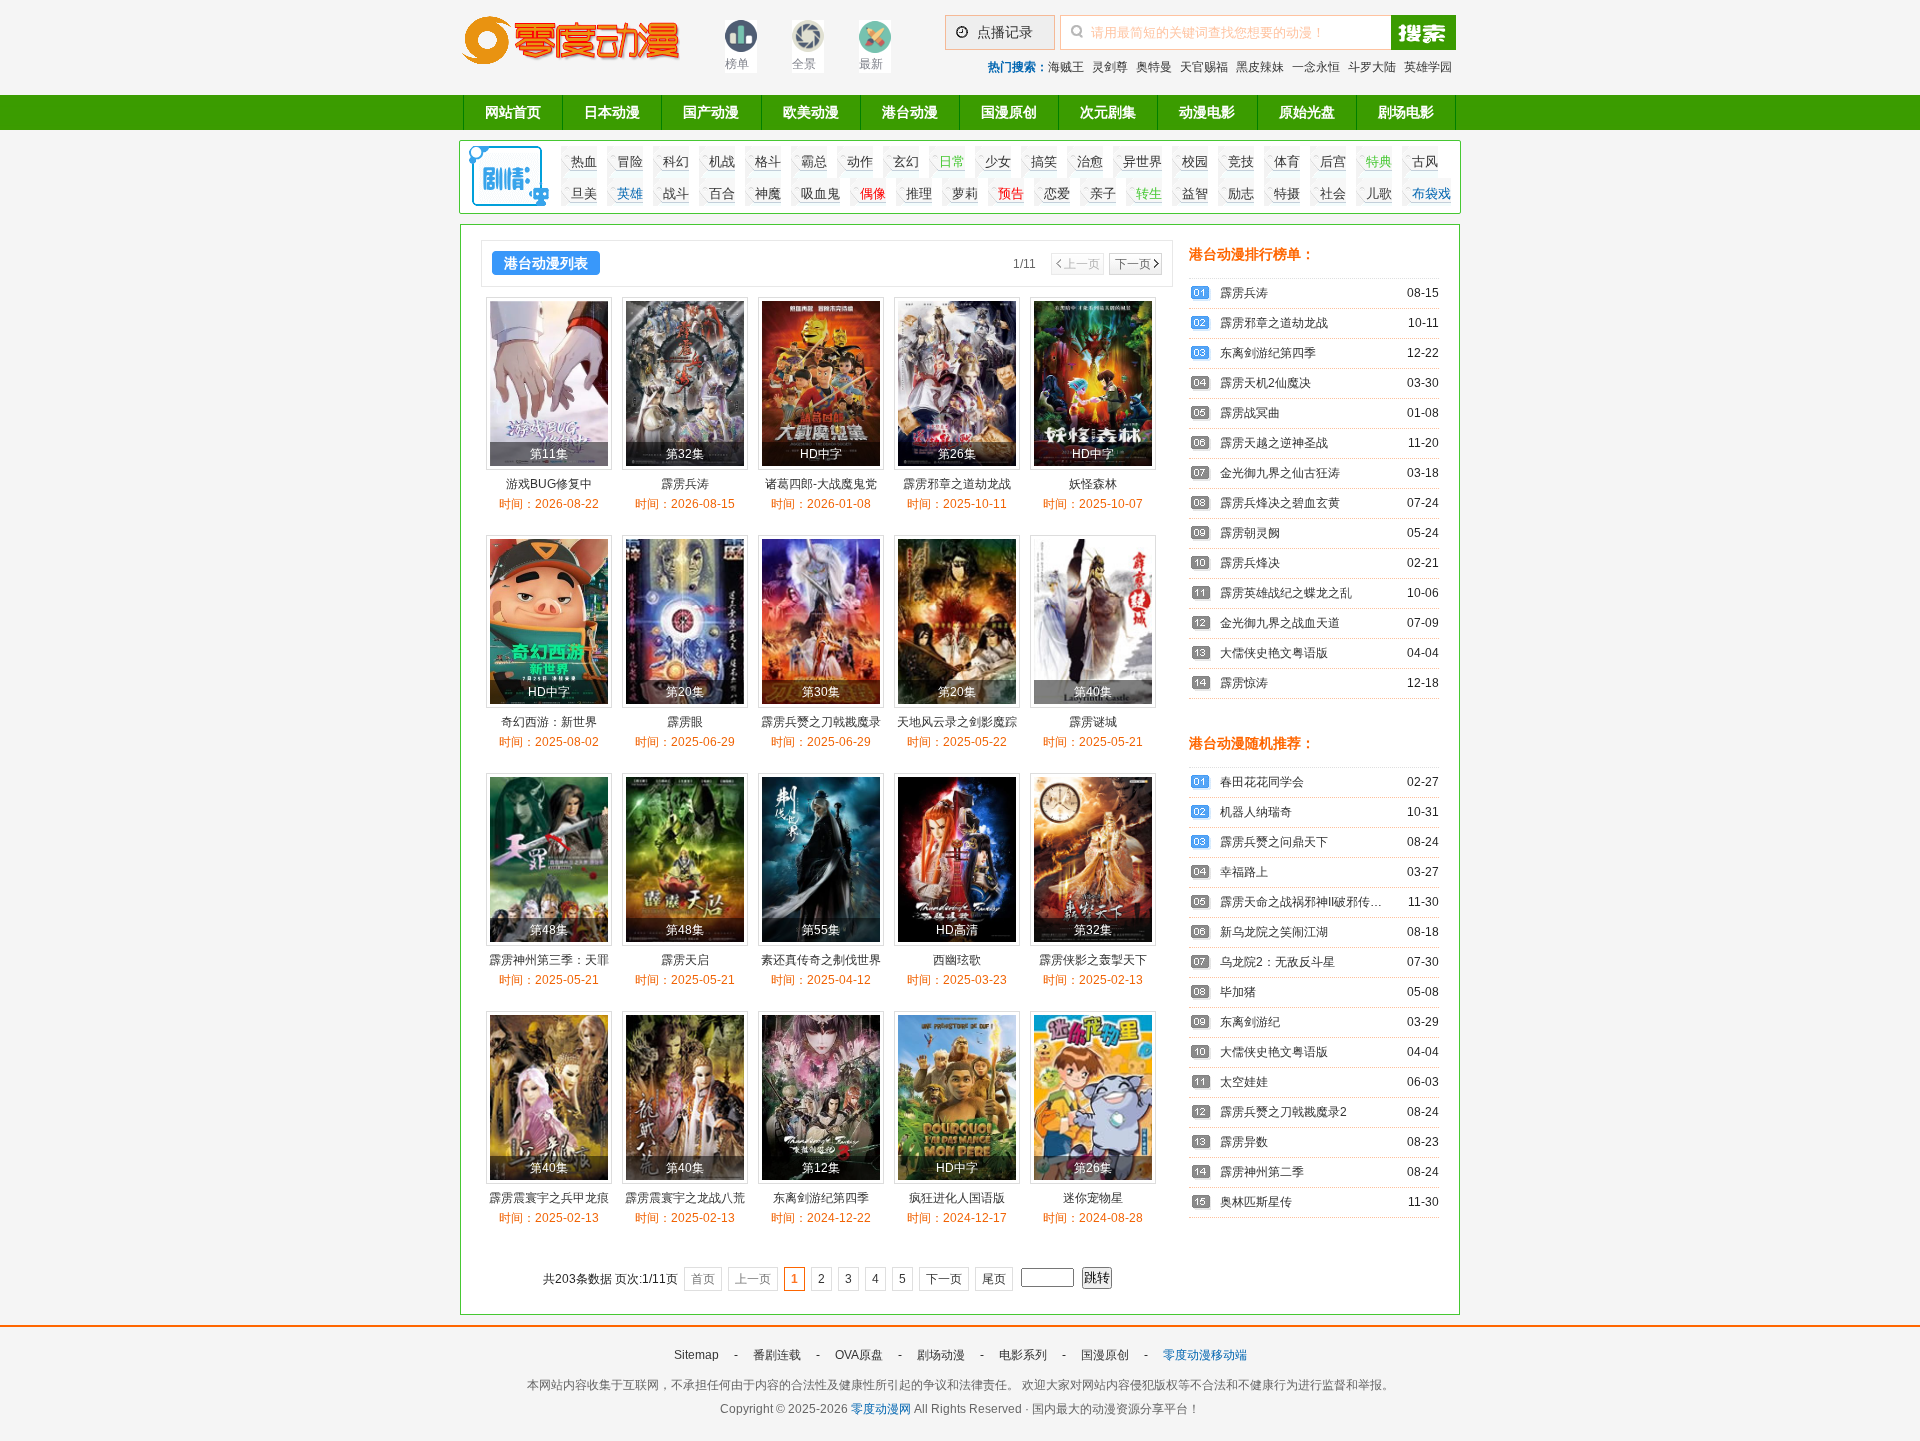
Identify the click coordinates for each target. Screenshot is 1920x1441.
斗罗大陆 (1372, 67)
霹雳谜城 (1093, 722)
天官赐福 (1204, 67)
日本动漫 (612, 112)
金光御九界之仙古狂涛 (1280, 473)
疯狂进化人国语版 (957, 1198)
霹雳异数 (1244, 1142)
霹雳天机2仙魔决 (1265, 383)
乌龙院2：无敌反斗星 (1277, 962)
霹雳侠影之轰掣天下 (1093, 960)
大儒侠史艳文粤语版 (1274, 653)
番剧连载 (777, 1355)
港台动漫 (910, 112)
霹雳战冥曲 (1250, 413)
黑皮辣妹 (1260, 67)
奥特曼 (1154, 67)
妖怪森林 (1093, 484)
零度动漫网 (881, 1409)
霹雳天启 (685, 960)
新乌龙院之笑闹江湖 (1274, 932)
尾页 (994, 1279)
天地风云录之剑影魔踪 (957, 722)
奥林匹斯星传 (1256, 1202)
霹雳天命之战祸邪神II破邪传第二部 (1313, 902)
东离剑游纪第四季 (821, 1198)
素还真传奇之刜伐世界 (821, 960)
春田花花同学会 (1262, 782)
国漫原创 (1009, 112)
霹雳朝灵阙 (1250, 533)
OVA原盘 (859, 1355)
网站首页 (513, 112)
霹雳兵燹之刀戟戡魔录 (821, 722)
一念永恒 (1316, 67)
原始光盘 (1307, 112)
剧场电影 (1406, 112)
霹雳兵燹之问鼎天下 (1274, 842)
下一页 (1133, 264)
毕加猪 (1238, 992)
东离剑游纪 (1250, 1022)
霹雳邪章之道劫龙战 (957, 484)
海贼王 (1066, 67)
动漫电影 (1207, 112)
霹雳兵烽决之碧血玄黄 (1280, 503)
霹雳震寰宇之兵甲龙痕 (549, 1198)
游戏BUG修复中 (549, 484)
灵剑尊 (1110, 67)
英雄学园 (1428, 67)
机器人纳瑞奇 (1256, 812)
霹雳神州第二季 (1262, 1172)
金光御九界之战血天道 (1280, 623)
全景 (804, 64)
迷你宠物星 (1093, 1198)
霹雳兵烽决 (1250, 563)
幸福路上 (1244, 872)
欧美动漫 (811, 112)
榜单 (737, 64)
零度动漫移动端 (1205, 1355)
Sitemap (696, 1355)
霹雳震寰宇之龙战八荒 (685, 1198)
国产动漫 (711, 112)
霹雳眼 (685, 722)
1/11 (1024, 264)
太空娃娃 (1244, 1082)
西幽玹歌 (957, 960)
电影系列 (1023, 1355)
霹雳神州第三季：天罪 (549, 960)
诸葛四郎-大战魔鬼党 (821, 484)
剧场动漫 (941, 1355)
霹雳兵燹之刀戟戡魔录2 (1283, 1112)
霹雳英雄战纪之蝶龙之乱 (1286, 593)
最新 (871, 64)
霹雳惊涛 (1244, 683)
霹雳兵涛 (685, 484)
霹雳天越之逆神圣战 (1274, 443)
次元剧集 (1108, 112)
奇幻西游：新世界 (549, 722)
